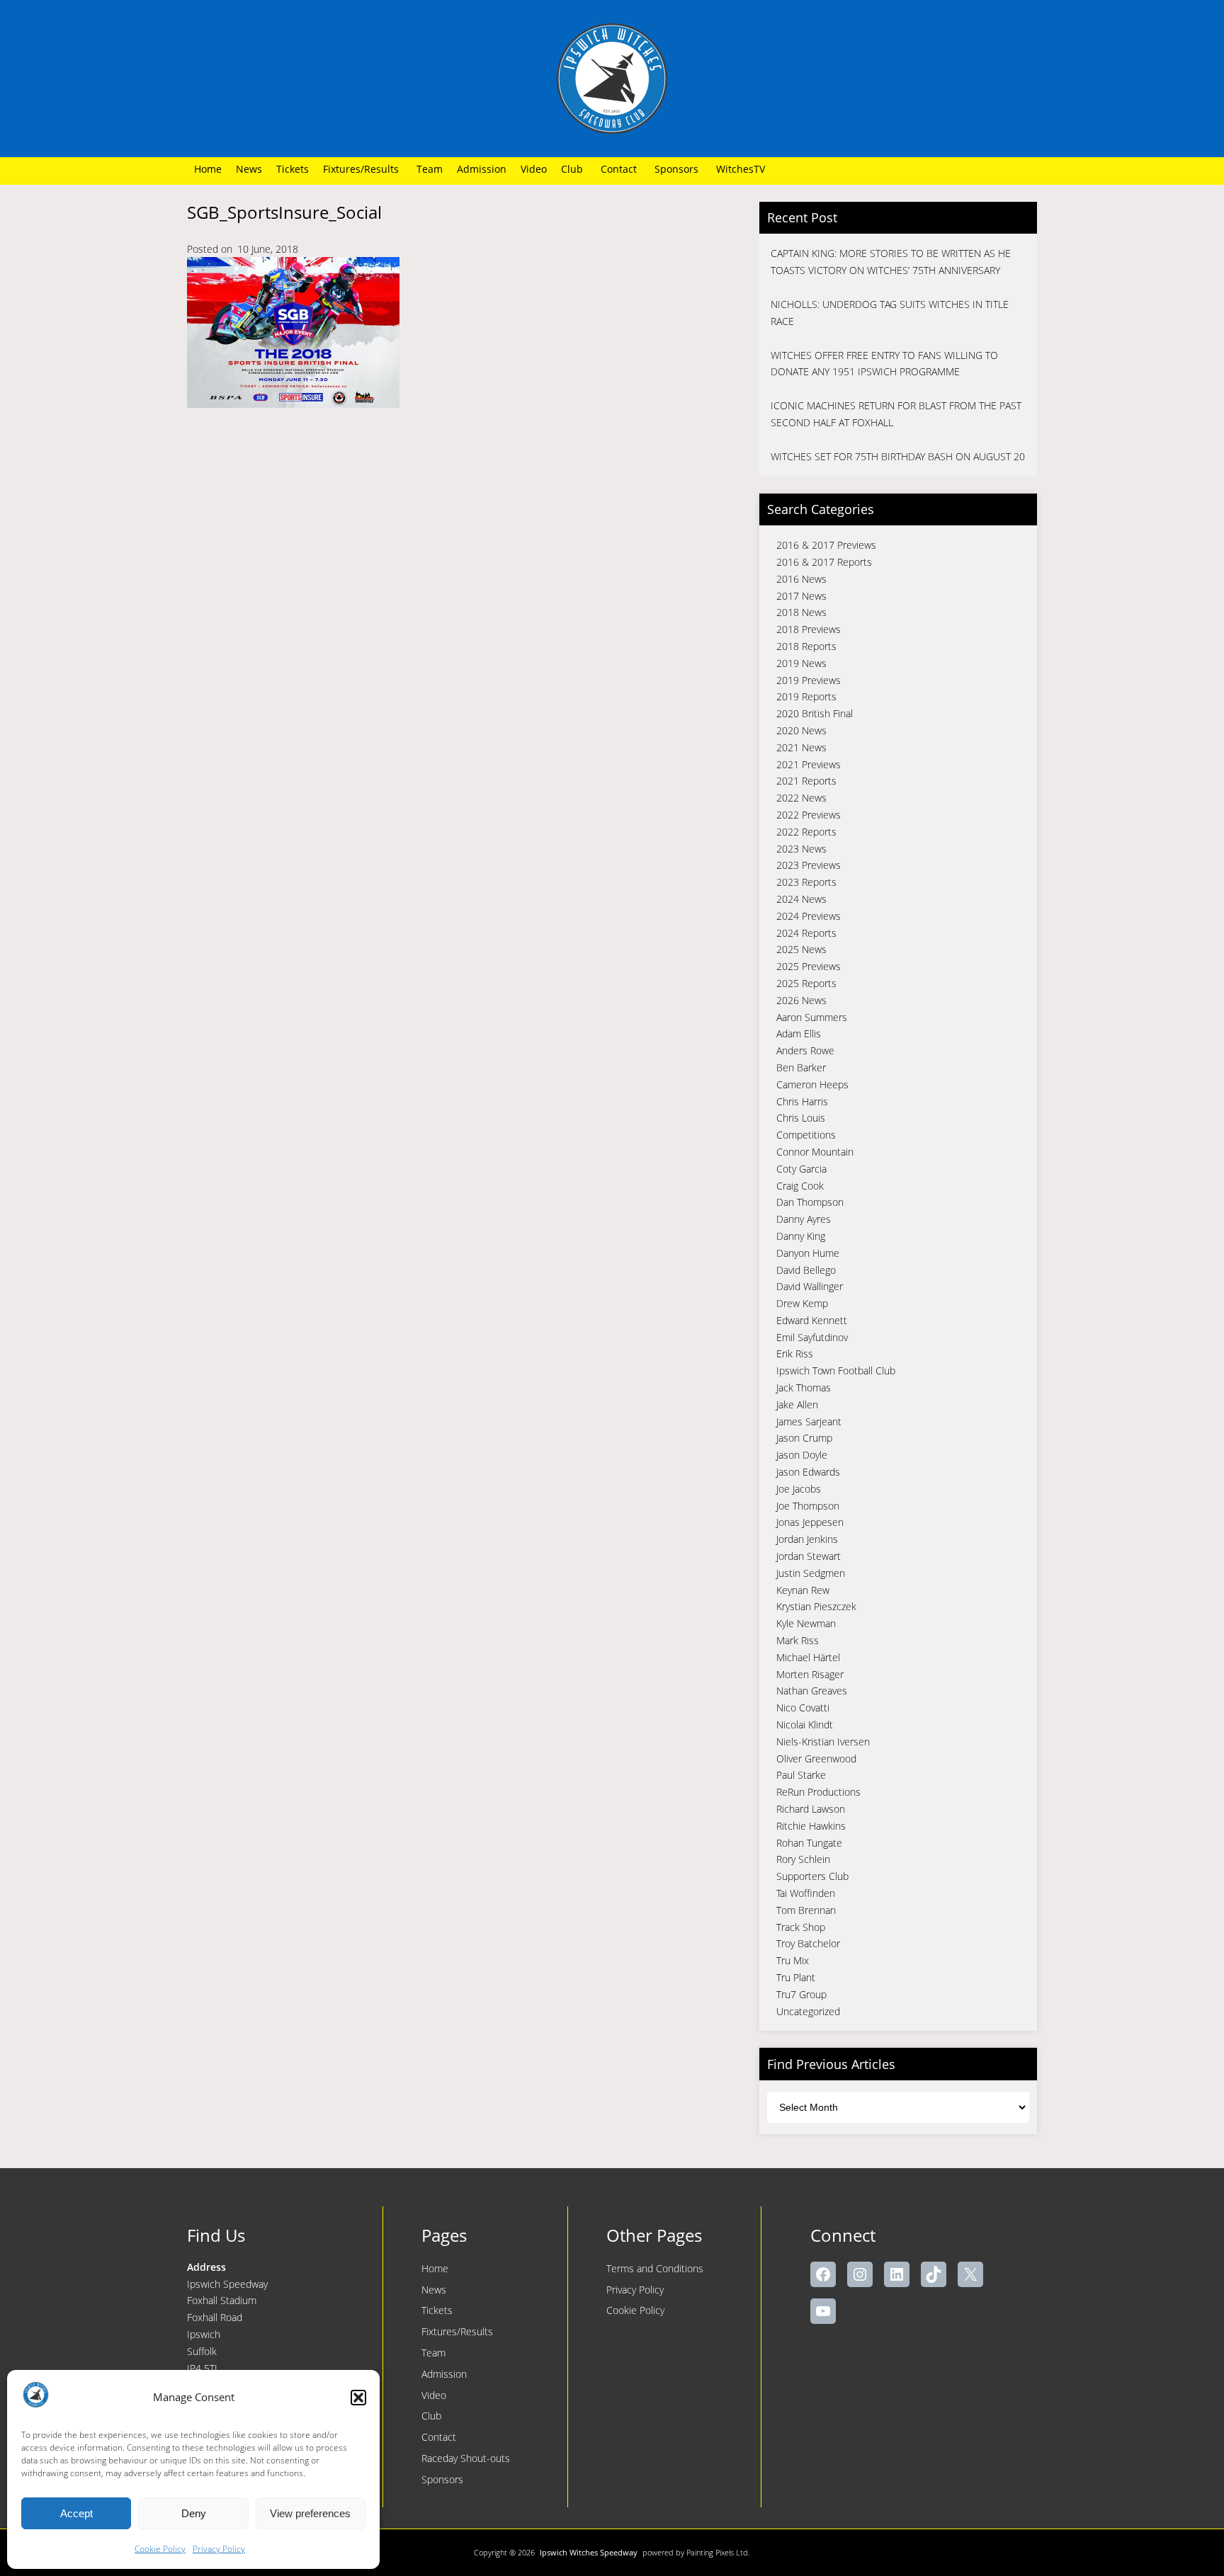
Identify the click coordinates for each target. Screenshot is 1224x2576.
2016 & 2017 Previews (826, 545)
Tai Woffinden (806, 1893)
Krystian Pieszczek (816, 1606)
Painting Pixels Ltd (717, 2552)
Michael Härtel (808, 1657)
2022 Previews (809, 815)
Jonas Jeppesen (810, 1522)
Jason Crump (804, 1438)
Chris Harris (802, 1101)
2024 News (801, 899)
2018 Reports (806, 646)
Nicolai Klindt (805, 1725)
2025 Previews (809, 966)
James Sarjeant (809, 1421)
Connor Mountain (815, 1152)
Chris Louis (801, 1118)
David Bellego (806, 1270)
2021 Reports (806, 781)
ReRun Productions (818, 1792)
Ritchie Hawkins (811, 1826)
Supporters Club (812, 1876)
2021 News (801, 747)
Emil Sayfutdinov (812, 1337)
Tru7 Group (801, 1994)
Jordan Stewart (809, 1556)
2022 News (801, 798)
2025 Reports (806, 983)
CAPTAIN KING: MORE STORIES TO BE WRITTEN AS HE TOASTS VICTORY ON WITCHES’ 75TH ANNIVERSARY (891, 262)
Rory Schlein (803, 1859)
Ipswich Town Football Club (836, 1370)
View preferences (310, 2513)
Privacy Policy (219, 2549)
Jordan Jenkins (807, 1539)
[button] (358, 2398)
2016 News (801, 579)
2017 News (801, 596)
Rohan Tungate (809, 1843)
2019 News (801, 663)
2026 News (801, 1000)
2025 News (801, 949)
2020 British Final (815, 713)
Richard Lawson (811, 1809)
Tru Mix (793, 1960)
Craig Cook (800, 1186)
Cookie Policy (160, 2549)
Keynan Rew (803, 1590)
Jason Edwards (808, 1472)
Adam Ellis (799, 1033)
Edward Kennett (812, 1320)
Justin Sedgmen (811, 1573)
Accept (76, 2513)
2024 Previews (809, 916)
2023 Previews (809, 865)
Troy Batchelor (808, 1943)
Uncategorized (808, 2011)
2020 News (801, 730)
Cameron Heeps (812, 1084)
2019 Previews (809, 680)
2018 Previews (809, 629)
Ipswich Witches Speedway (589, 2552)
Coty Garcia (801, 1169)
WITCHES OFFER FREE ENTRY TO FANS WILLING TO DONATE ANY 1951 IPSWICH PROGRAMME (884, 364)
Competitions (806, 1135)
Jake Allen (797, 1404)
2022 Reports (806, 832)
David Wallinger (810, 1286)
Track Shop (801, 1927)
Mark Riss (798, 1640)
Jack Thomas (804, 1387)
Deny (194, 2513)
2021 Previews (809, 764)
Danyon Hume (808, 1253)
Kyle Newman (806, 1623)
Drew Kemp (802, 1303)
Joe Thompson (808, 1506)
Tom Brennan (806, 1910)
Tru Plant (796, 1977)
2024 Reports (806, 933)
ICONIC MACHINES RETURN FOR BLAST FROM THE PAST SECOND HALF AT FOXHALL (896, 414)
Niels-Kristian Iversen (823, 1742)
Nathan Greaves (812, 1691)
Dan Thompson (810, 1202)
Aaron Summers (812, 1017)
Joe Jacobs (799, 1489)
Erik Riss (795, 1353)
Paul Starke (801, 1775)
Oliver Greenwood (816, 1759)
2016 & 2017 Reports (824, 562)
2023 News (801, 849)
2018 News (801, 612)
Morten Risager (810, 1674)
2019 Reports (806, 696)
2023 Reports (806, 882)
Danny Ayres (804, 1219)
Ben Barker (801, 1067)
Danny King (801, 1236)
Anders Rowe (805, 1050)
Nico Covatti (803, 1708)
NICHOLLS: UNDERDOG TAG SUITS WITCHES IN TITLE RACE (890, 313)
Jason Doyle (802, 1455)
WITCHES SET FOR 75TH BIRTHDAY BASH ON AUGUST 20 (898, 456)
